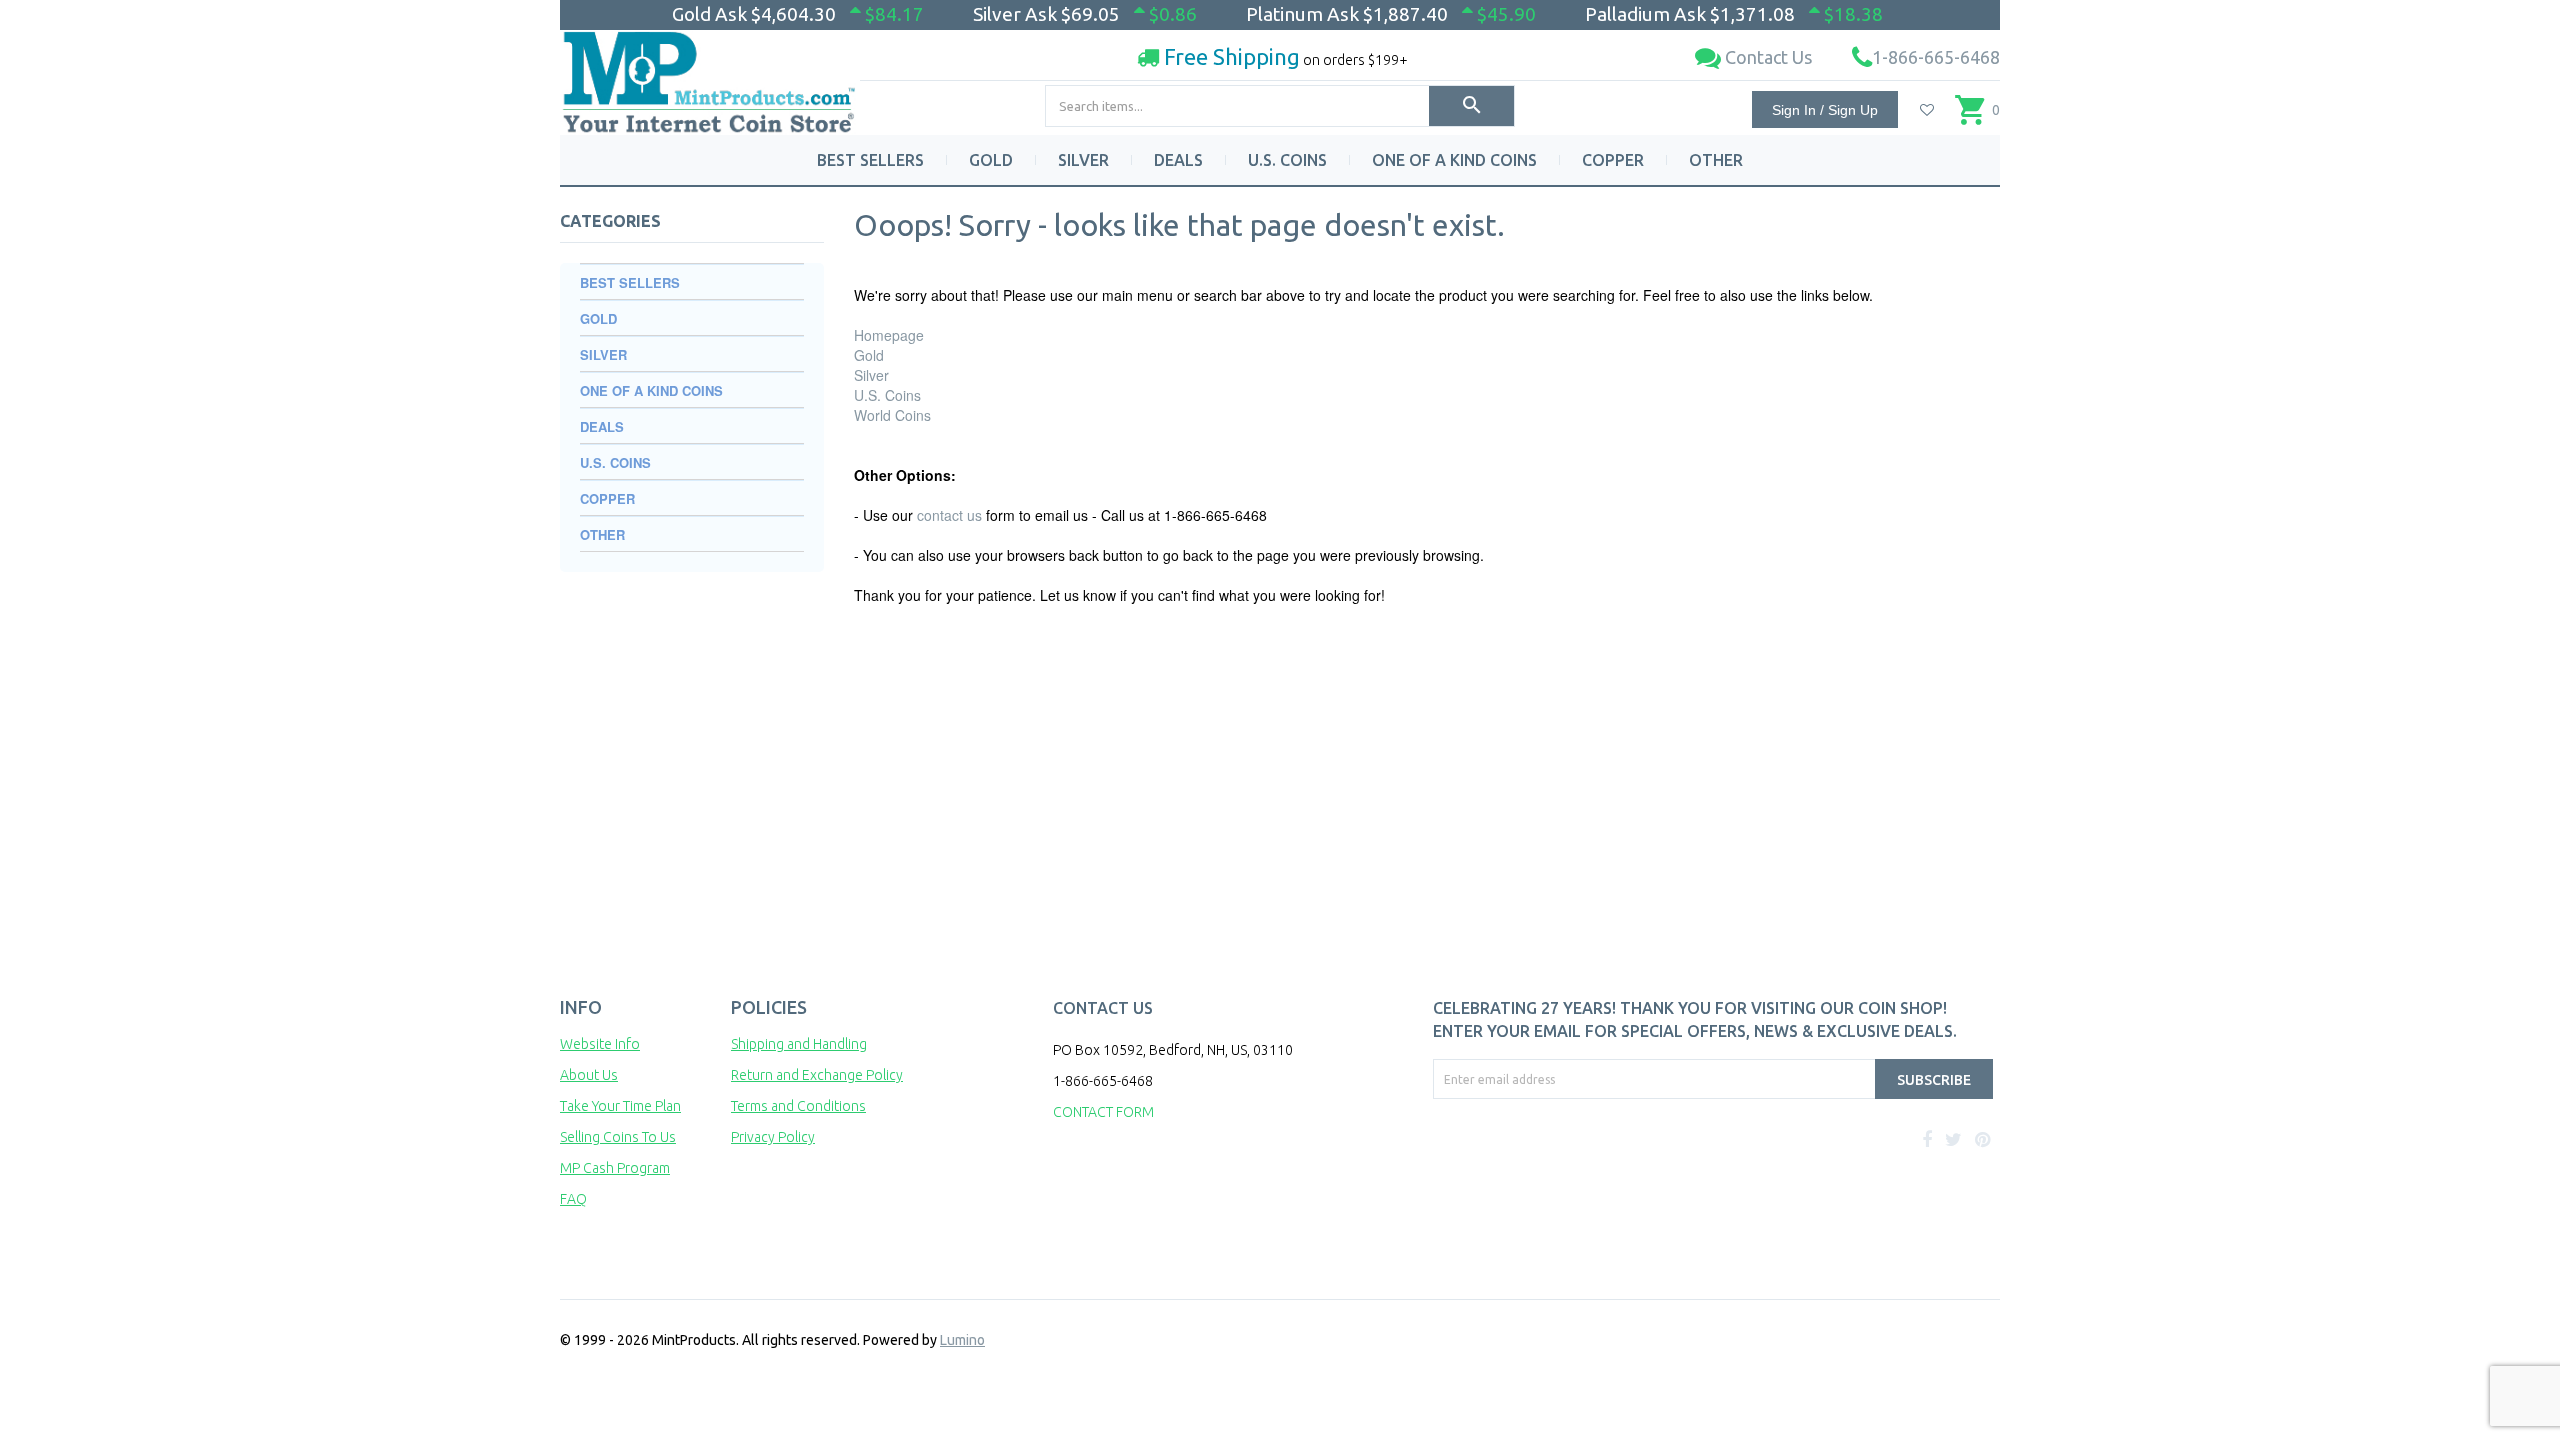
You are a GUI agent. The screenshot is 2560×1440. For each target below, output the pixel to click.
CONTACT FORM (1103, 1112)
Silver (871, 375)
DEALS (1178, 160)
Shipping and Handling (799, 1044)
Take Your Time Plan (620, 1106)
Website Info (600, 1044)
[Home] (710, 74)
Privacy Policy (773, 1137)
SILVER (1083, 160)
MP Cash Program (615, 1168)
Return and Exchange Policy (817, 1075)
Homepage (889, 335)
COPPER (1613, 160)
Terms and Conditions (798, 1106)
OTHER (1716, 160)
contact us (949, 515)
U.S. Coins (887, 395)
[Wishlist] (1927, 110)
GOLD (991, 160)
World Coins (892, 415)
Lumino (962, 1340)
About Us (589, 1075)
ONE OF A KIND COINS (1454, 160)
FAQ (573, 1199)
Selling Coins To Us (618, 1137)
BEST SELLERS (870, 160)
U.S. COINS (1287, 160)
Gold (869, 355)
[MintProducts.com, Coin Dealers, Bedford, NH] (1547, 1174)
